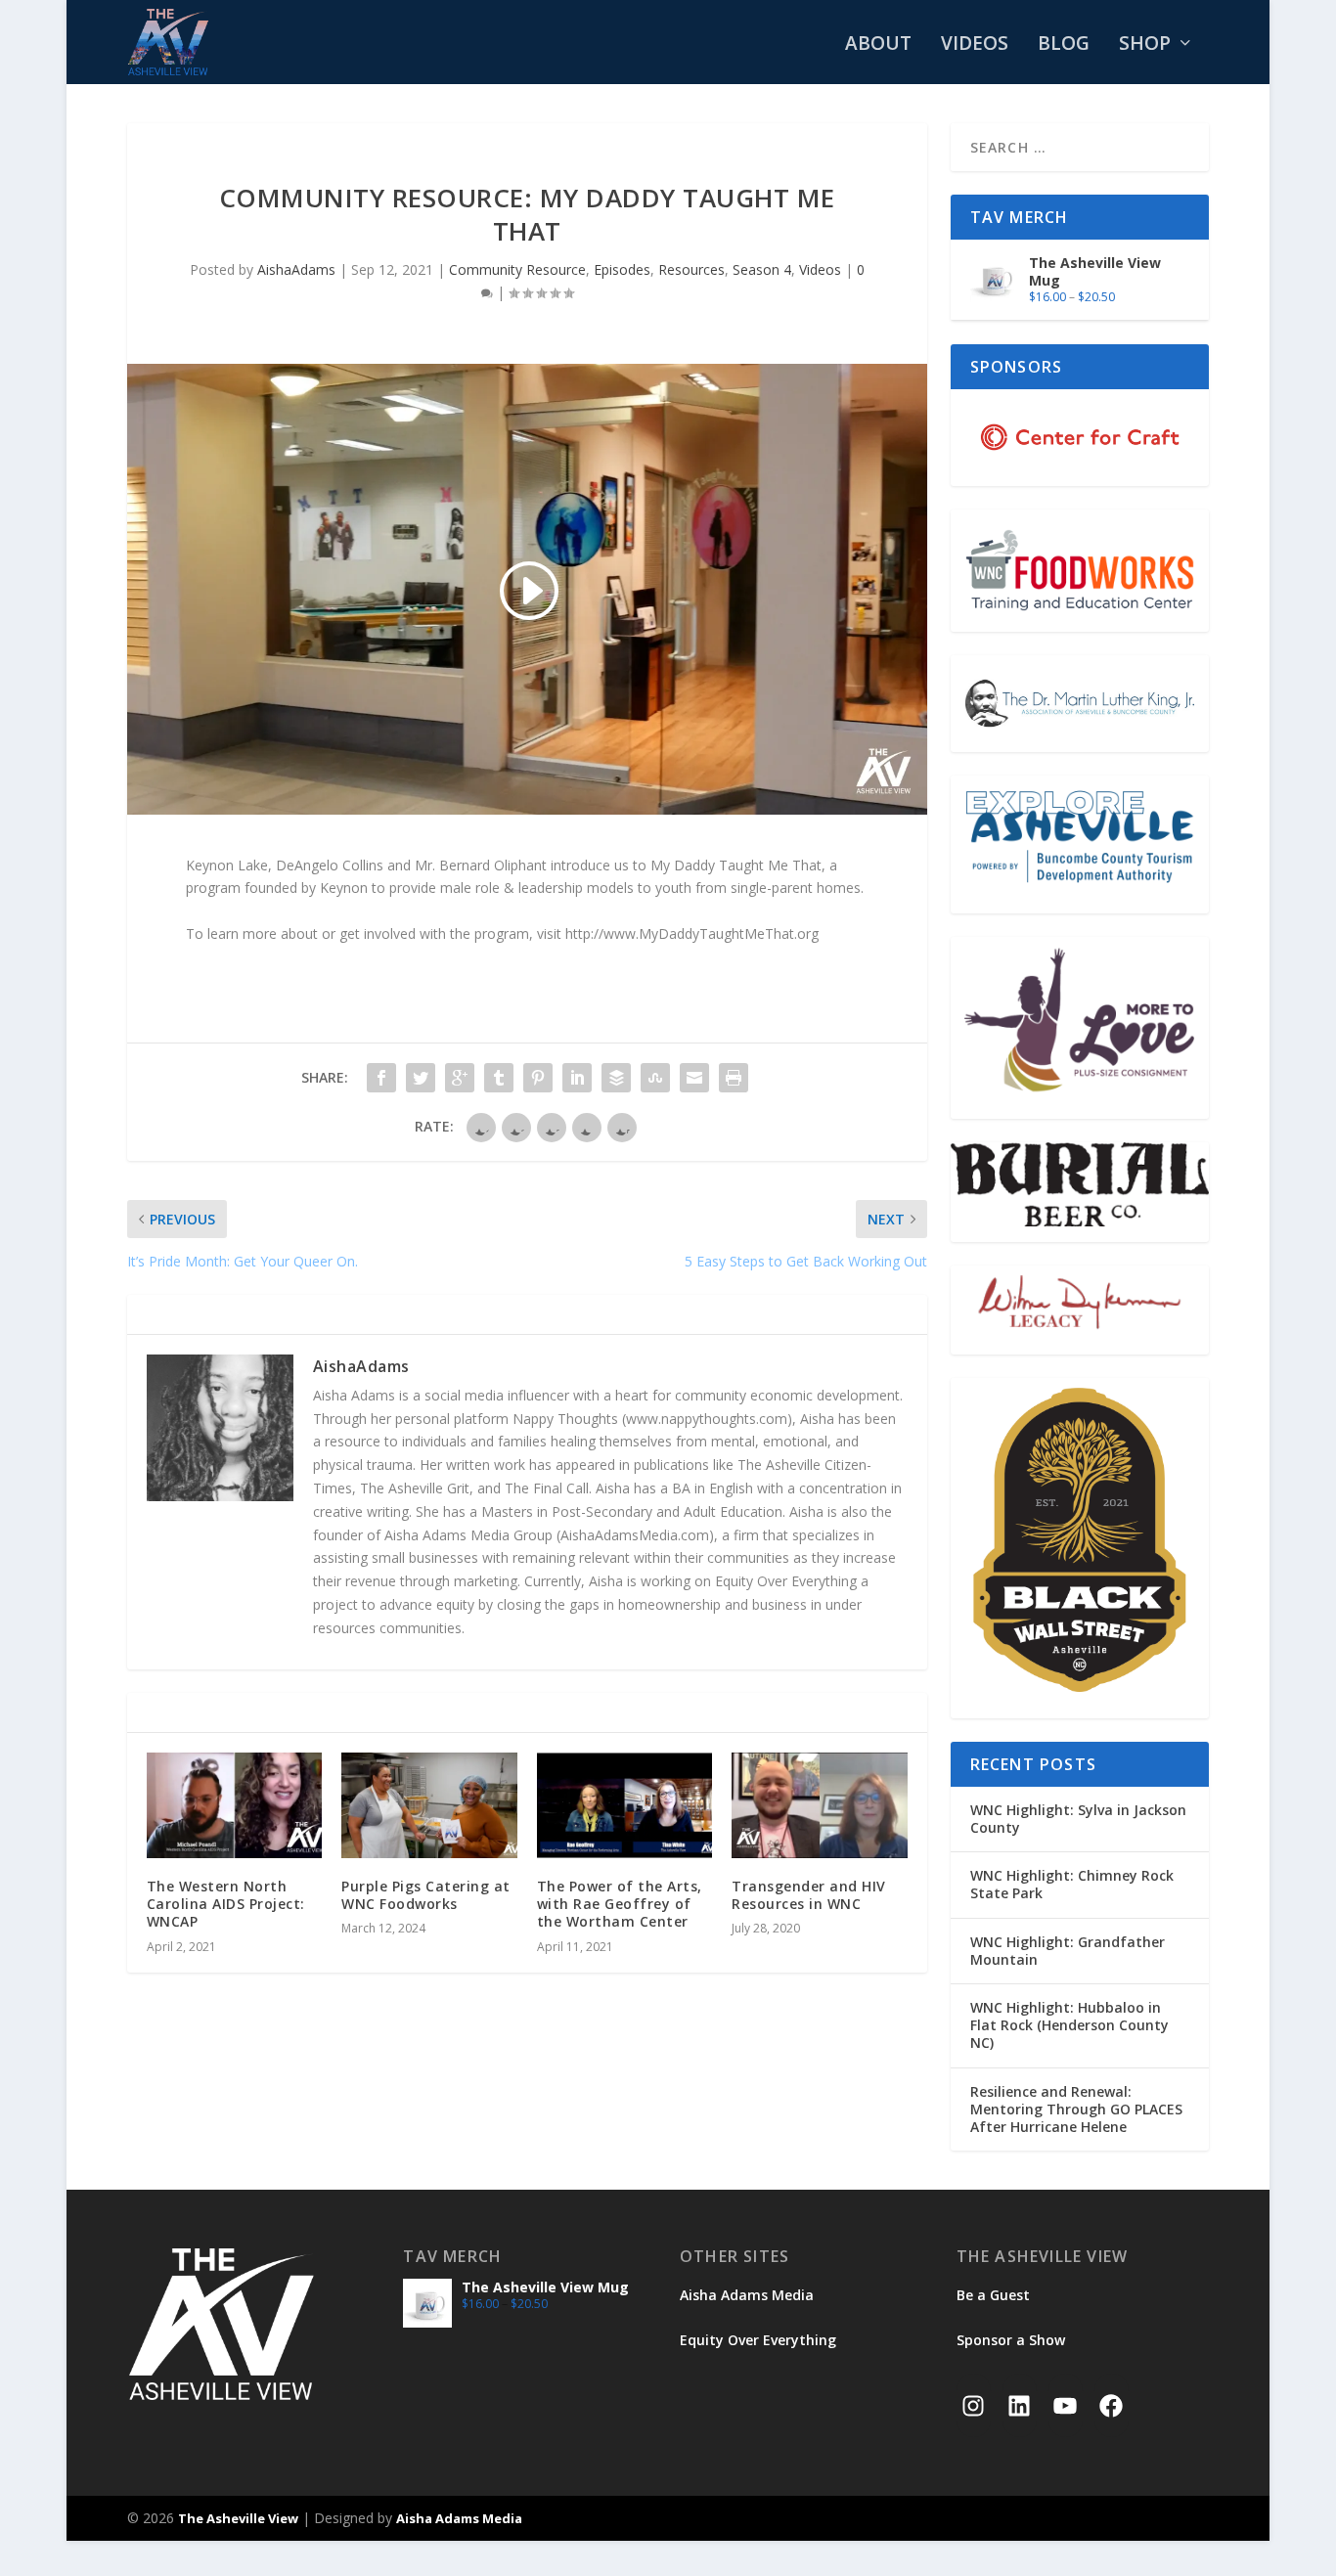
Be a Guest (993, 2295)
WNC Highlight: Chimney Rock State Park (1072, 1884)
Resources (691, 269)
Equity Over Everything (758, 2340)
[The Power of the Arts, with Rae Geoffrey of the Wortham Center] (624, 1805)
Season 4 (762, 269)
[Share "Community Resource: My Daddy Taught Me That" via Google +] (460, 1078)
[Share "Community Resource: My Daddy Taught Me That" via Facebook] (381, 1078)
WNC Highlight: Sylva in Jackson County (1078, 1819)
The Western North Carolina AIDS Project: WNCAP (226, 1904)
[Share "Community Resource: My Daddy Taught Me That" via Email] (694, 1078)
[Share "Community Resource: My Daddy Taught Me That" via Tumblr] (499, 1078)
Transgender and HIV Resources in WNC (809, 1895)
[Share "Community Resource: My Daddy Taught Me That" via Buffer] (616, 1078)
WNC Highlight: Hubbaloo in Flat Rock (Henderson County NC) (1069, 2025)
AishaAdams (296, 269)
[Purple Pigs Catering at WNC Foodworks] (429, 1805)
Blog (1064, 45)
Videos (975, 45)
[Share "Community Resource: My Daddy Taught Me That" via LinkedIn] (577, 1078)
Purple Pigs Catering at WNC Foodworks (426, 1895)
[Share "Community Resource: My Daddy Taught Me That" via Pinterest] (538, 1078)
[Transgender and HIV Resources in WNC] (819, 1805)
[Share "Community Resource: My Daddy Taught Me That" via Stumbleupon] (655, 1078)
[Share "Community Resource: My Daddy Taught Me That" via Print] (734, 1078)
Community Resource (517, 269)
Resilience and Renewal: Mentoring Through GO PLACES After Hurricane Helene (1076, 2109)
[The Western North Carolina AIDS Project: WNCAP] (234, 1805)
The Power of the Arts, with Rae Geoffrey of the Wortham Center (620, 1904)
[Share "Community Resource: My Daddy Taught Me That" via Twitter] (421, 1078)
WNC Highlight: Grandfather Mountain (1068, 1951)
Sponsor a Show (1011, 2340)
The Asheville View (238, 2518)
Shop (1145, 45)
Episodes (622, 269)
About (878, 45)
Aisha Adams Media (747, 2295)
